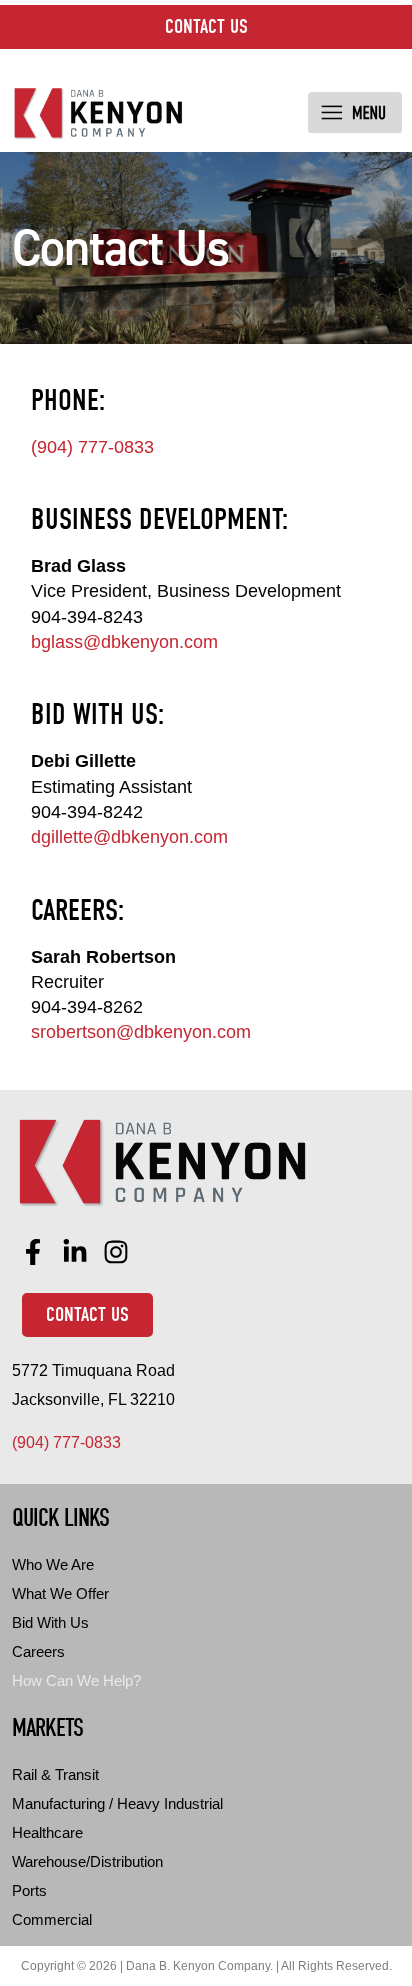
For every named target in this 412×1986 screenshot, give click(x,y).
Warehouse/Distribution (87, 1861)
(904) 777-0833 (92, 447)
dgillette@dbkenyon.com (129, 837)
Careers (38, 1651)
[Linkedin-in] (75, 1252)
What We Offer (60, 1593)
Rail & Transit (55, 1774)
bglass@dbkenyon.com (124, 642)
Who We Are (53, 1564)
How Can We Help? (76, 1680)
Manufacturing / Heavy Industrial (117, 1803)
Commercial (52, 1919)
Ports (29, 1890)
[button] (355, 113)
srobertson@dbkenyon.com (141, 1032)
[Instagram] (117, 1252)
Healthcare (47, 1832)
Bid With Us (50, 1622)
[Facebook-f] (33, 1252)
